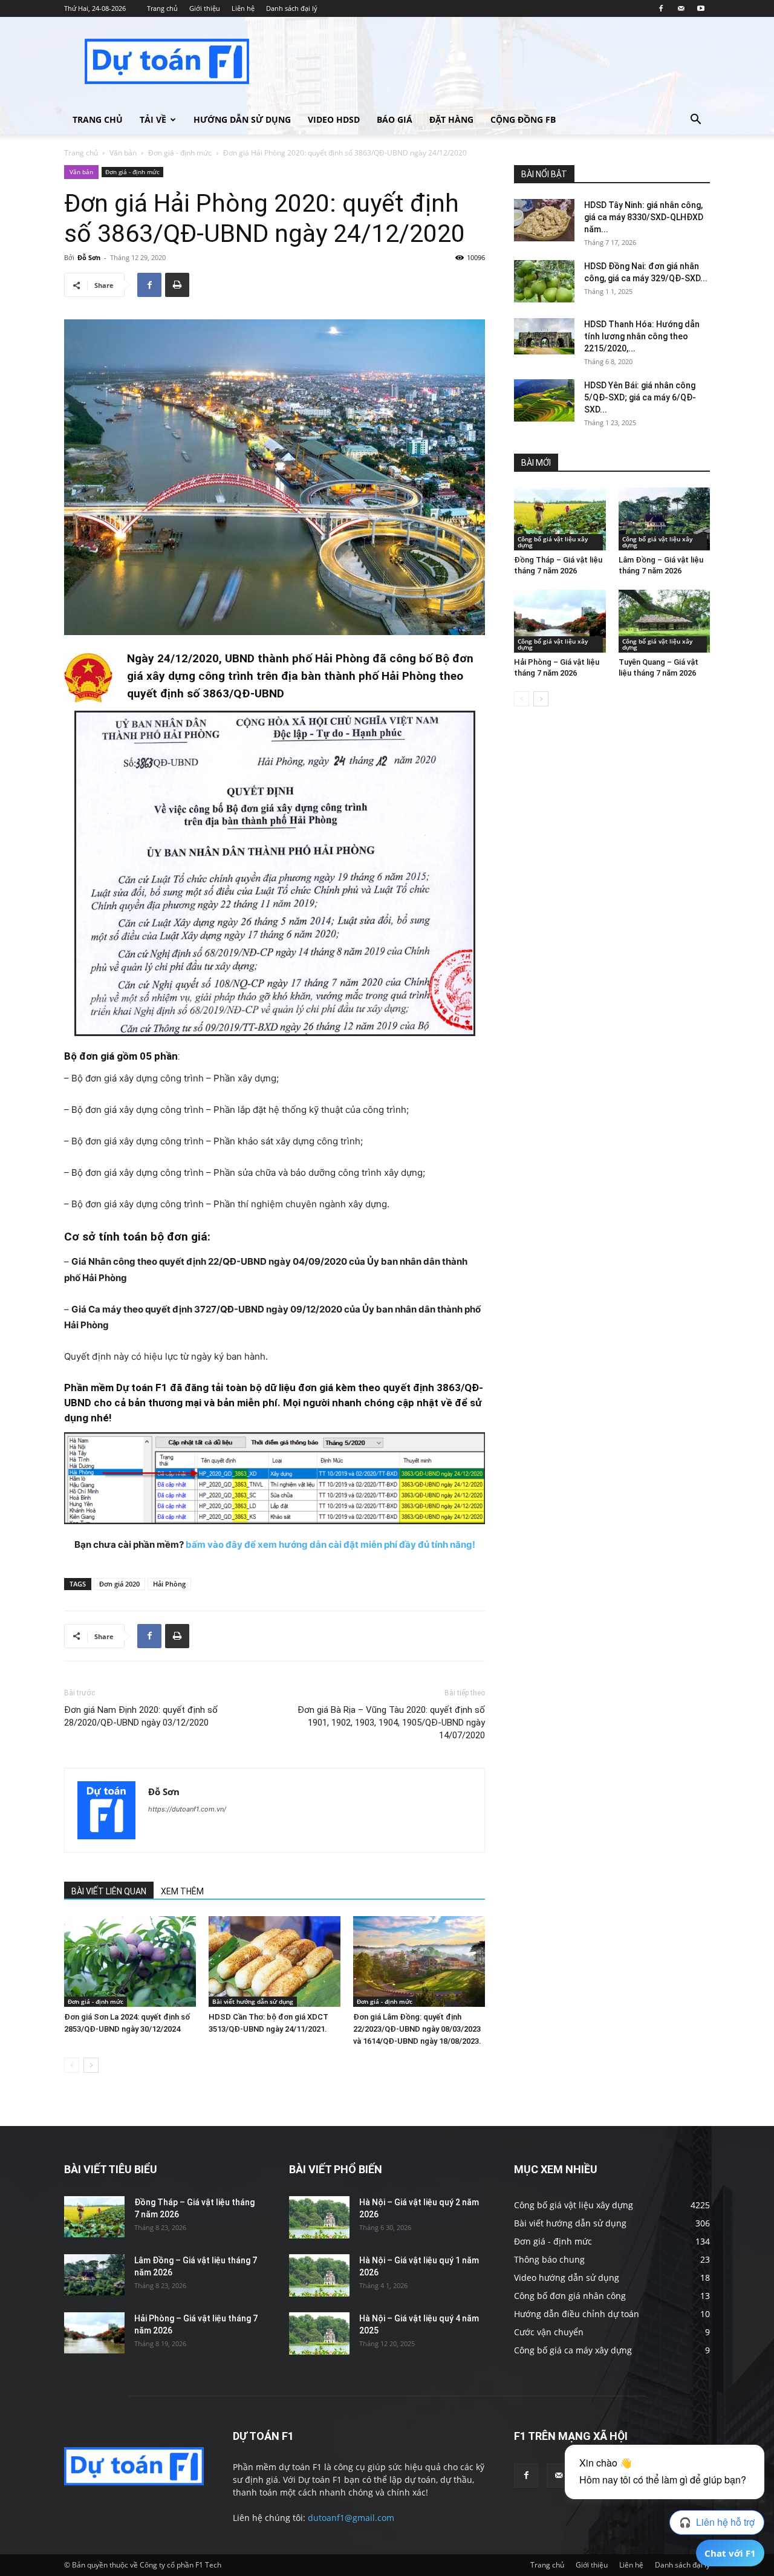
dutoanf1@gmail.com (351, 2518)
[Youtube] (701, 8)
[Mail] (681, 8)
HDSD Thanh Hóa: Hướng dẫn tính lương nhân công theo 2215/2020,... (642, 336)
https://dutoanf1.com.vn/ (187, 1809)
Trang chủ (162, 8)
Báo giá (395, 119)
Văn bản (123, 153)
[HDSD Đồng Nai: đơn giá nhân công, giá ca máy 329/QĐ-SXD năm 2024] (544, 281)
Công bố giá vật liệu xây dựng (553, 542)
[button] (695, 121)
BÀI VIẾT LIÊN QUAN (109, 1891)
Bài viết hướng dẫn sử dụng (253, 2001)
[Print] (177, 285)
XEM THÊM (182, 1891)
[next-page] (91, 2065)
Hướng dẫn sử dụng (242, 119)
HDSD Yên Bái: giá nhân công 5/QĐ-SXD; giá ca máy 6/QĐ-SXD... (640, 397)
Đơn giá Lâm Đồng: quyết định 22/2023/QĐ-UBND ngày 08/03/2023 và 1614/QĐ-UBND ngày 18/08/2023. (417, 2029)
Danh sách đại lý (292, 8)
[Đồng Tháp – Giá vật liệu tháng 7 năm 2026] (560, 519)
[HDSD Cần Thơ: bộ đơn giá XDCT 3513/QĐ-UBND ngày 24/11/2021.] (275, 1961)
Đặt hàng (451, 119)
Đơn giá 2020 (119, 1584)
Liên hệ (243, 8)
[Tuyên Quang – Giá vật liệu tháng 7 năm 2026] (665, 621)
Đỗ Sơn (89, 257)
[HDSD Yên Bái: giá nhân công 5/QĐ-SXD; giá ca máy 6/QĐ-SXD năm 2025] (544, 400)
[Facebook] (661, 8)
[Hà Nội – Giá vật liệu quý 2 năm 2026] (319, 2217)
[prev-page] (72, 2065)
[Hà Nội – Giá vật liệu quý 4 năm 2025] (319, 2333)
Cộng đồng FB (523, 119)
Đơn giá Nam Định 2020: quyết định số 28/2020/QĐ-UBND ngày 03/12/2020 (141, 1716)
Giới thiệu (205, 8)
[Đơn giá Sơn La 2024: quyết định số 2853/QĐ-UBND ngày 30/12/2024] (130, 1961)
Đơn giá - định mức (180, 153)
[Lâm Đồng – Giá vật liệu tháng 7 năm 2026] (665, 519)
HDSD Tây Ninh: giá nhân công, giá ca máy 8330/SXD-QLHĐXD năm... (644, 217)
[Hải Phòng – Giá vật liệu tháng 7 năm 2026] (560, 621)
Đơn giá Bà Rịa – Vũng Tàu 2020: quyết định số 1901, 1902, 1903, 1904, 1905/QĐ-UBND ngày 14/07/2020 (391, 1723)
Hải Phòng (169, 1584)
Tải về (153, 119)
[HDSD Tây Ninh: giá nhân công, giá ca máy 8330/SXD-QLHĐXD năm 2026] (544, 220)
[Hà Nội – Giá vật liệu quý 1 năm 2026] (319, 2275)
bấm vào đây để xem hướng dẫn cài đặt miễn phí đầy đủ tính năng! (330, 1544)
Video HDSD (334, 119)
